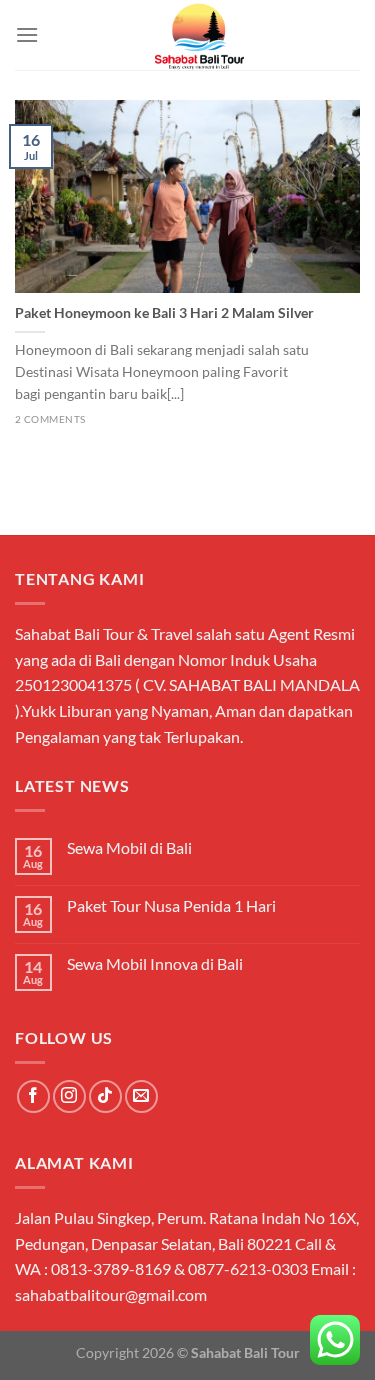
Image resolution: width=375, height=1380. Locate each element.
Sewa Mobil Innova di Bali (155, 963)
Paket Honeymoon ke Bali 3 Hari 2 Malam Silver (164, 313)
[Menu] (27, 34)
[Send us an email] (141, 1096)
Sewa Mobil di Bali (129, 847)
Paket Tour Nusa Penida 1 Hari (171, 905)
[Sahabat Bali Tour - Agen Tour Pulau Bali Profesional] (199, 35)
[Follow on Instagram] (69, 1096)
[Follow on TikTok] (105, 1096)
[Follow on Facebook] (33, 1096)
